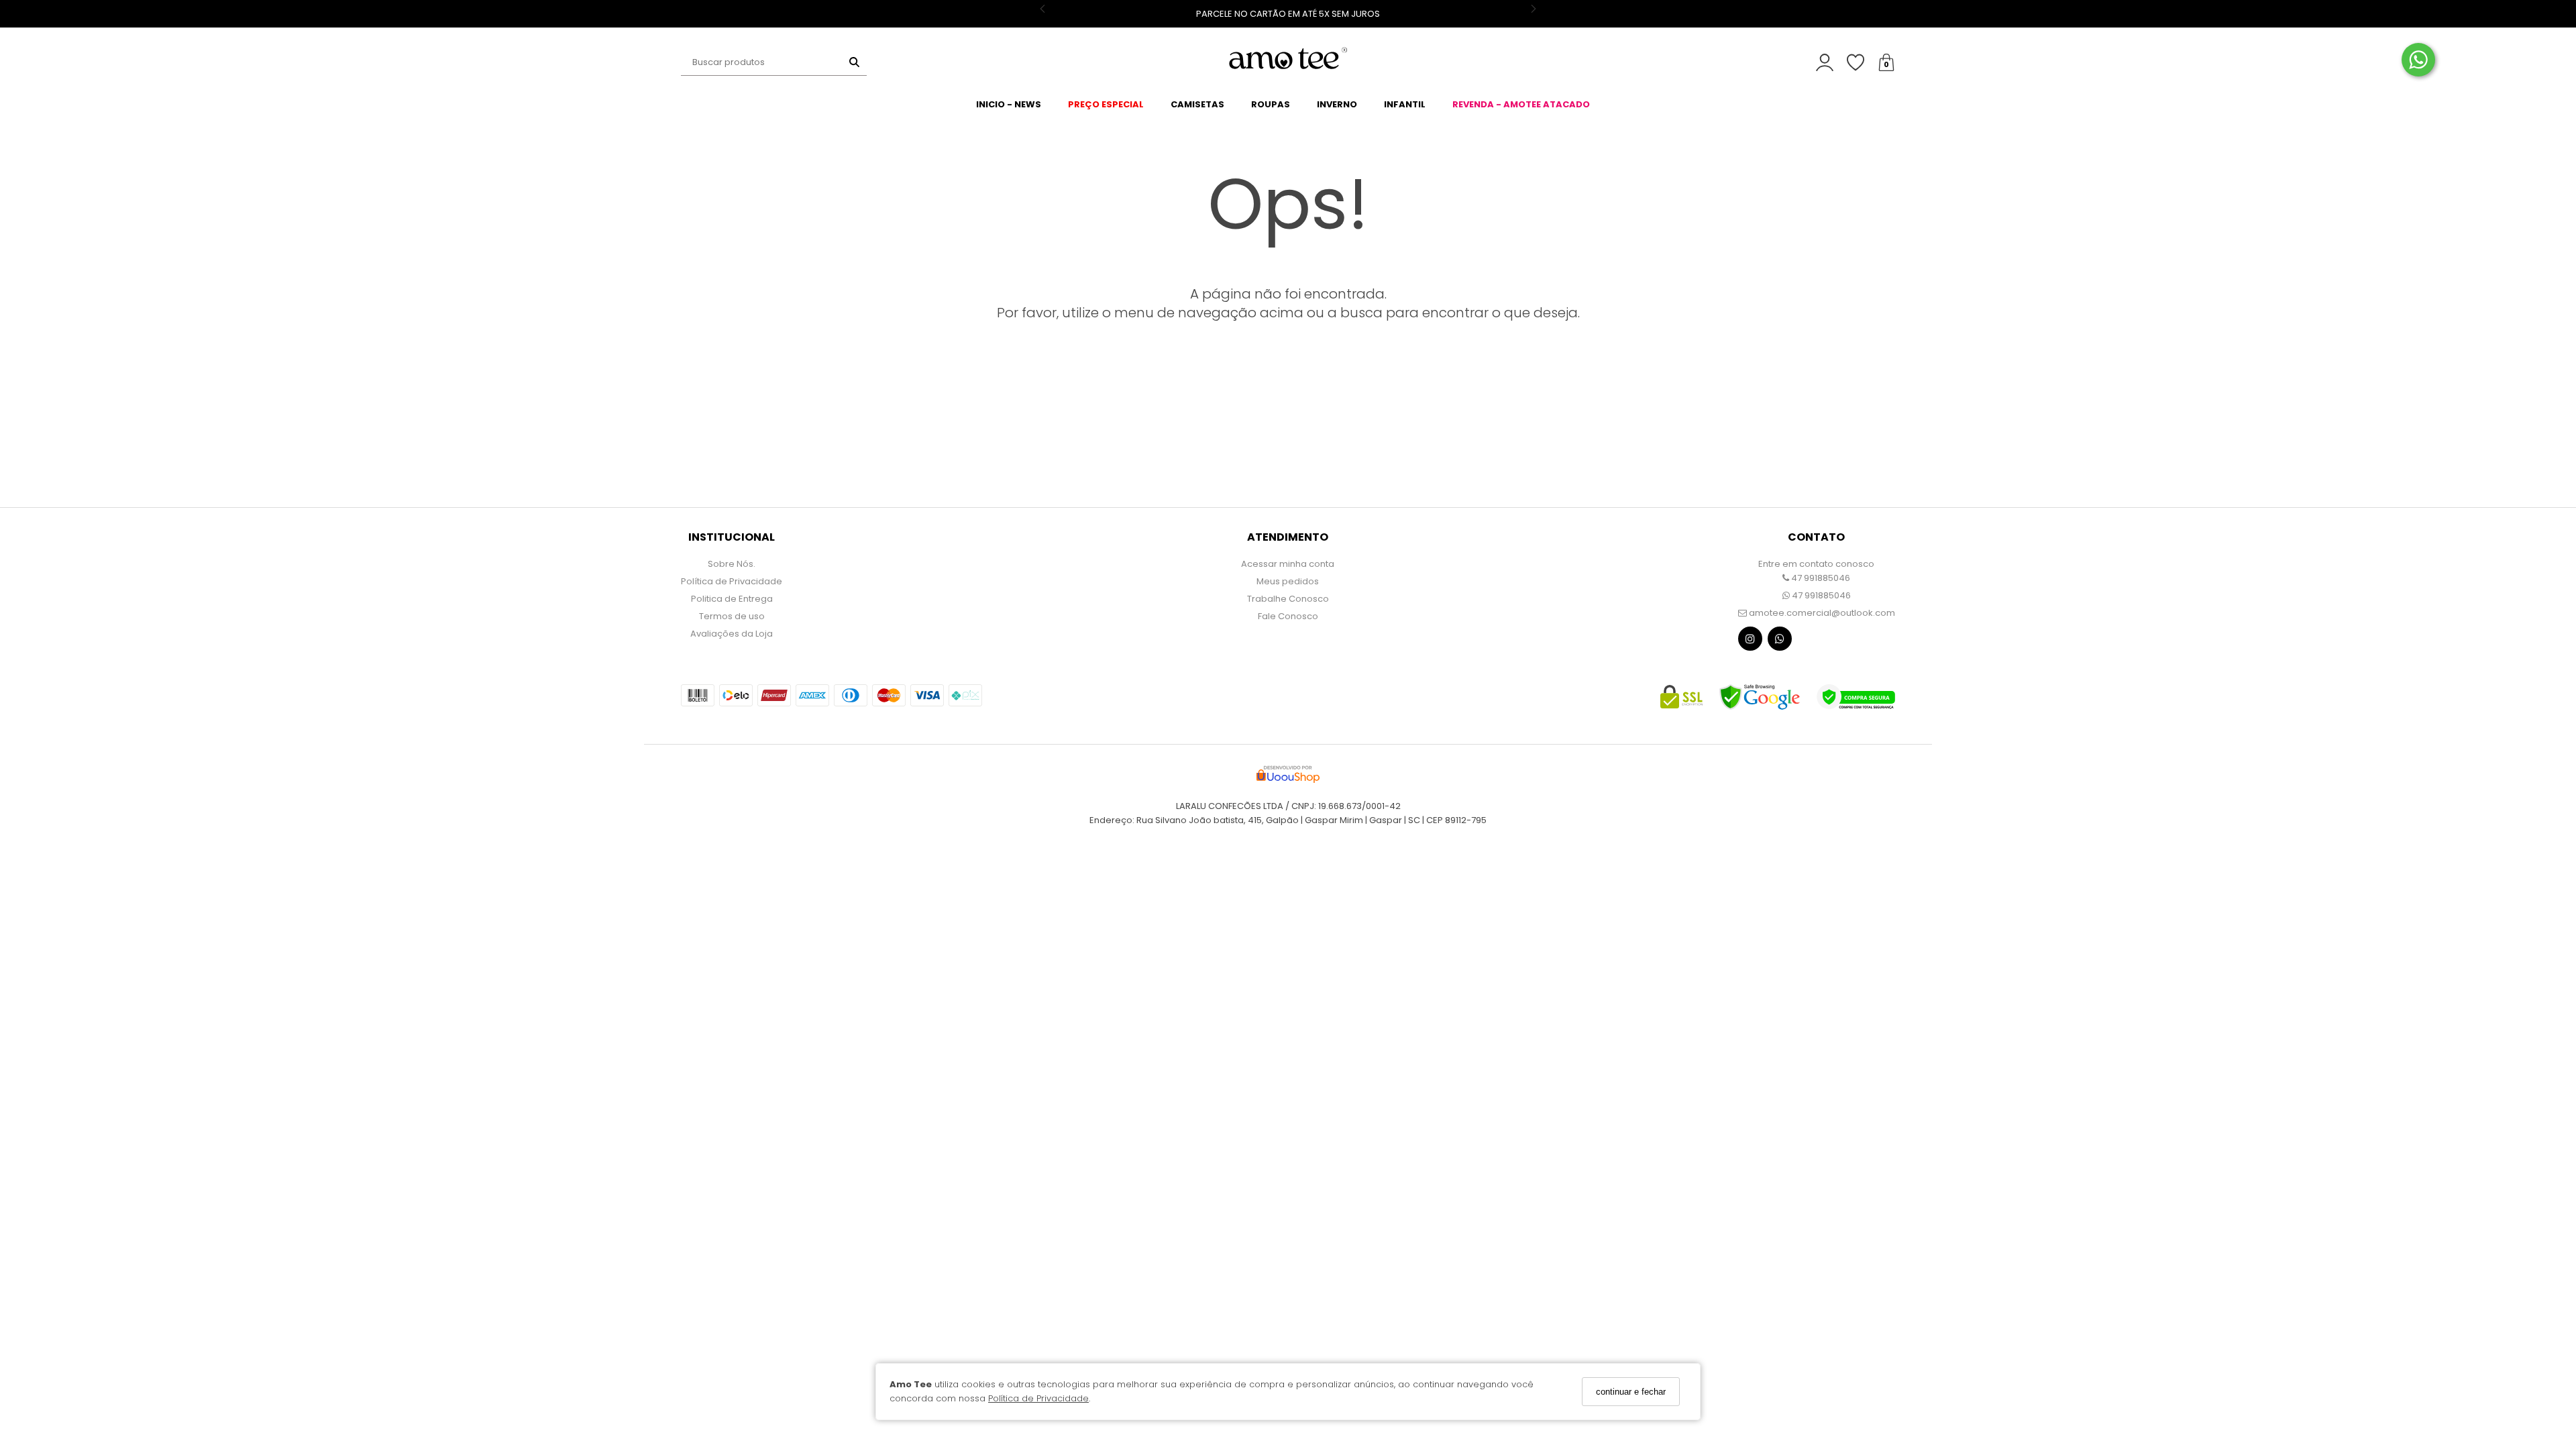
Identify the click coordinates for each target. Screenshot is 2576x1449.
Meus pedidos (1288, 581)
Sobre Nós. (732, 564)
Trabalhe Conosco (1288, 599)
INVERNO (1337, 104)
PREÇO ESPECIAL (1106, 104)
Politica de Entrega (732, 599)
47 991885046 (1820, 578)
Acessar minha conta (1288, 564)
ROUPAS (1271, 104)
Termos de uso (732, 616)
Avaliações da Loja (732, 634)
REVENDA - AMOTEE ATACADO (1521, 104)
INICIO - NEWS (1009, 104)
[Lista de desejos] (1862, 63)
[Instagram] (1750, 642)
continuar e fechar (1631, 1392)
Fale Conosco (1288, 616)
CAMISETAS (1197, 104)
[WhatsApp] (1780, 642)
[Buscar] (854, 62)
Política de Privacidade (1038, 1398)
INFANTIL (1405, 104)
